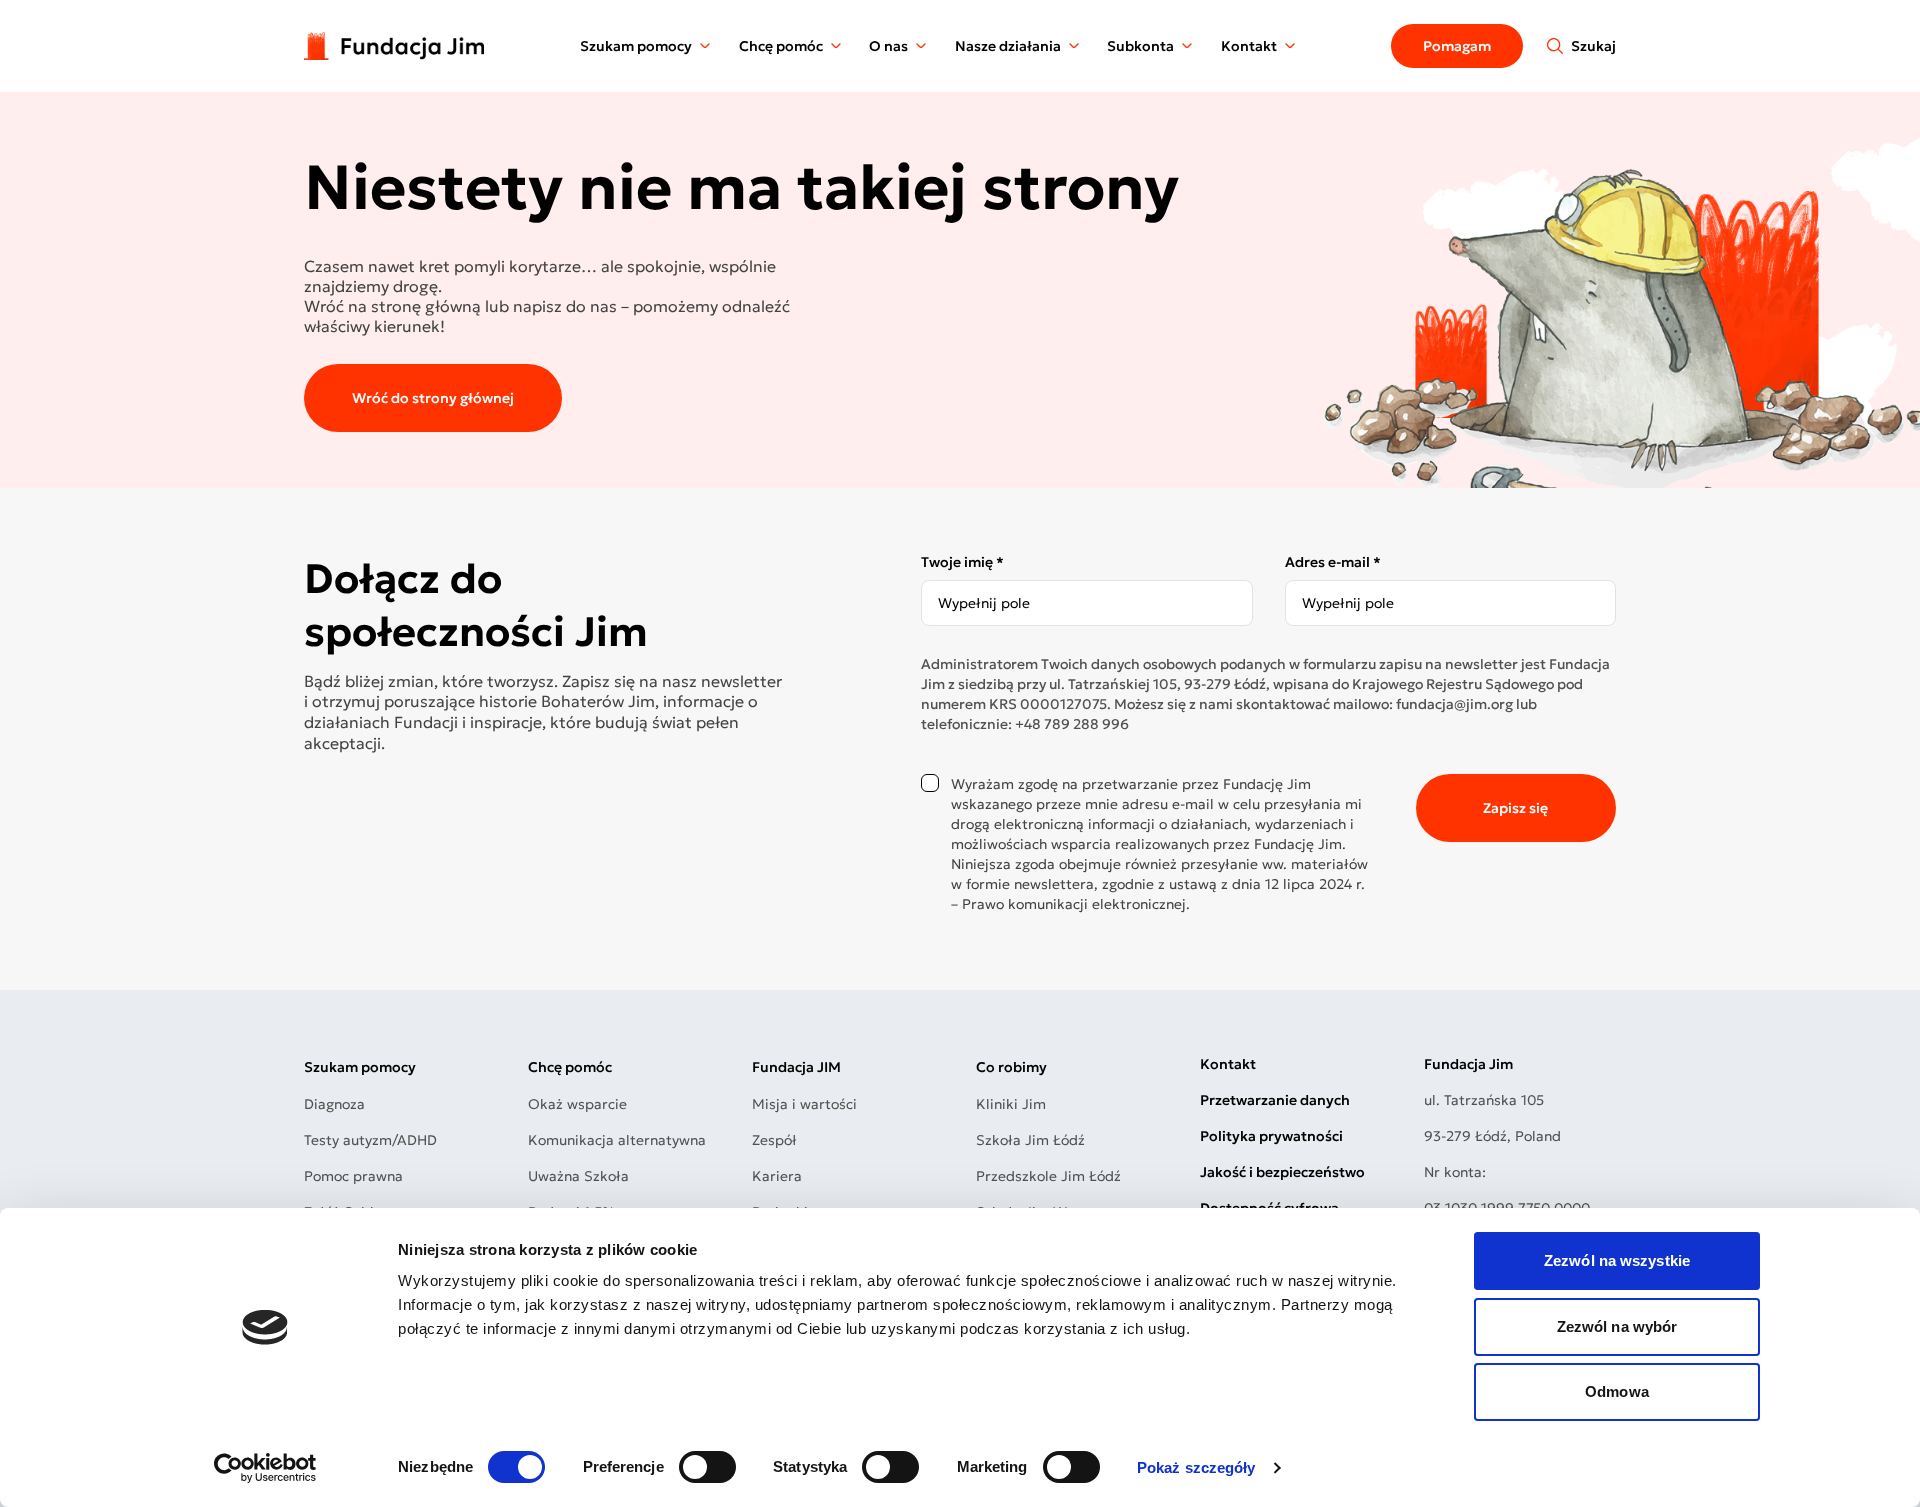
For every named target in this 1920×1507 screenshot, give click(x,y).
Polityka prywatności (1271, 1136)
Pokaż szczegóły (1196, 1467)
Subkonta (1140, 46)
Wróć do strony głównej (433, 398)
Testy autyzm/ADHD (370, 1140)
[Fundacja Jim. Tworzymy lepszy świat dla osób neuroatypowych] (394, 45)
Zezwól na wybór (1617, 1326)
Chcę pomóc (781, 46)
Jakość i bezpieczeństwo (1282, 1172)
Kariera (777, 1176)
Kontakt (1249, 46)
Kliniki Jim (1011, 1104)
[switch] (707, 1467)
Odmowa (1617, 1391)
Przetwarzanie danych (1275, 1100)
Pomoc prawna (353, 1176)
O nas (888, 46)
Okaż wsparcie (577, 1104)
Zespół (774, 1140)
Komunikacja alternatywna (617, 1140)
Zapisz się (1515, 808)
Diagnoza (334, 1104)
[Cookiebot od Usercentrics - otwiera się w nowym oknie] (265, 1468)
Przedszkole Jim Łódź (1048, 1176)
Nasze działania (1008, 46)
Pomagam (1457, 46)
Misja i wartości (804, 1104)
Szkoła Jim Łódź (1030, 1140)
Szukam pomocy (636, 46)
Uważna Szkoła (578, 1176)
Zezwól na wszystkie (1617, 1260)
